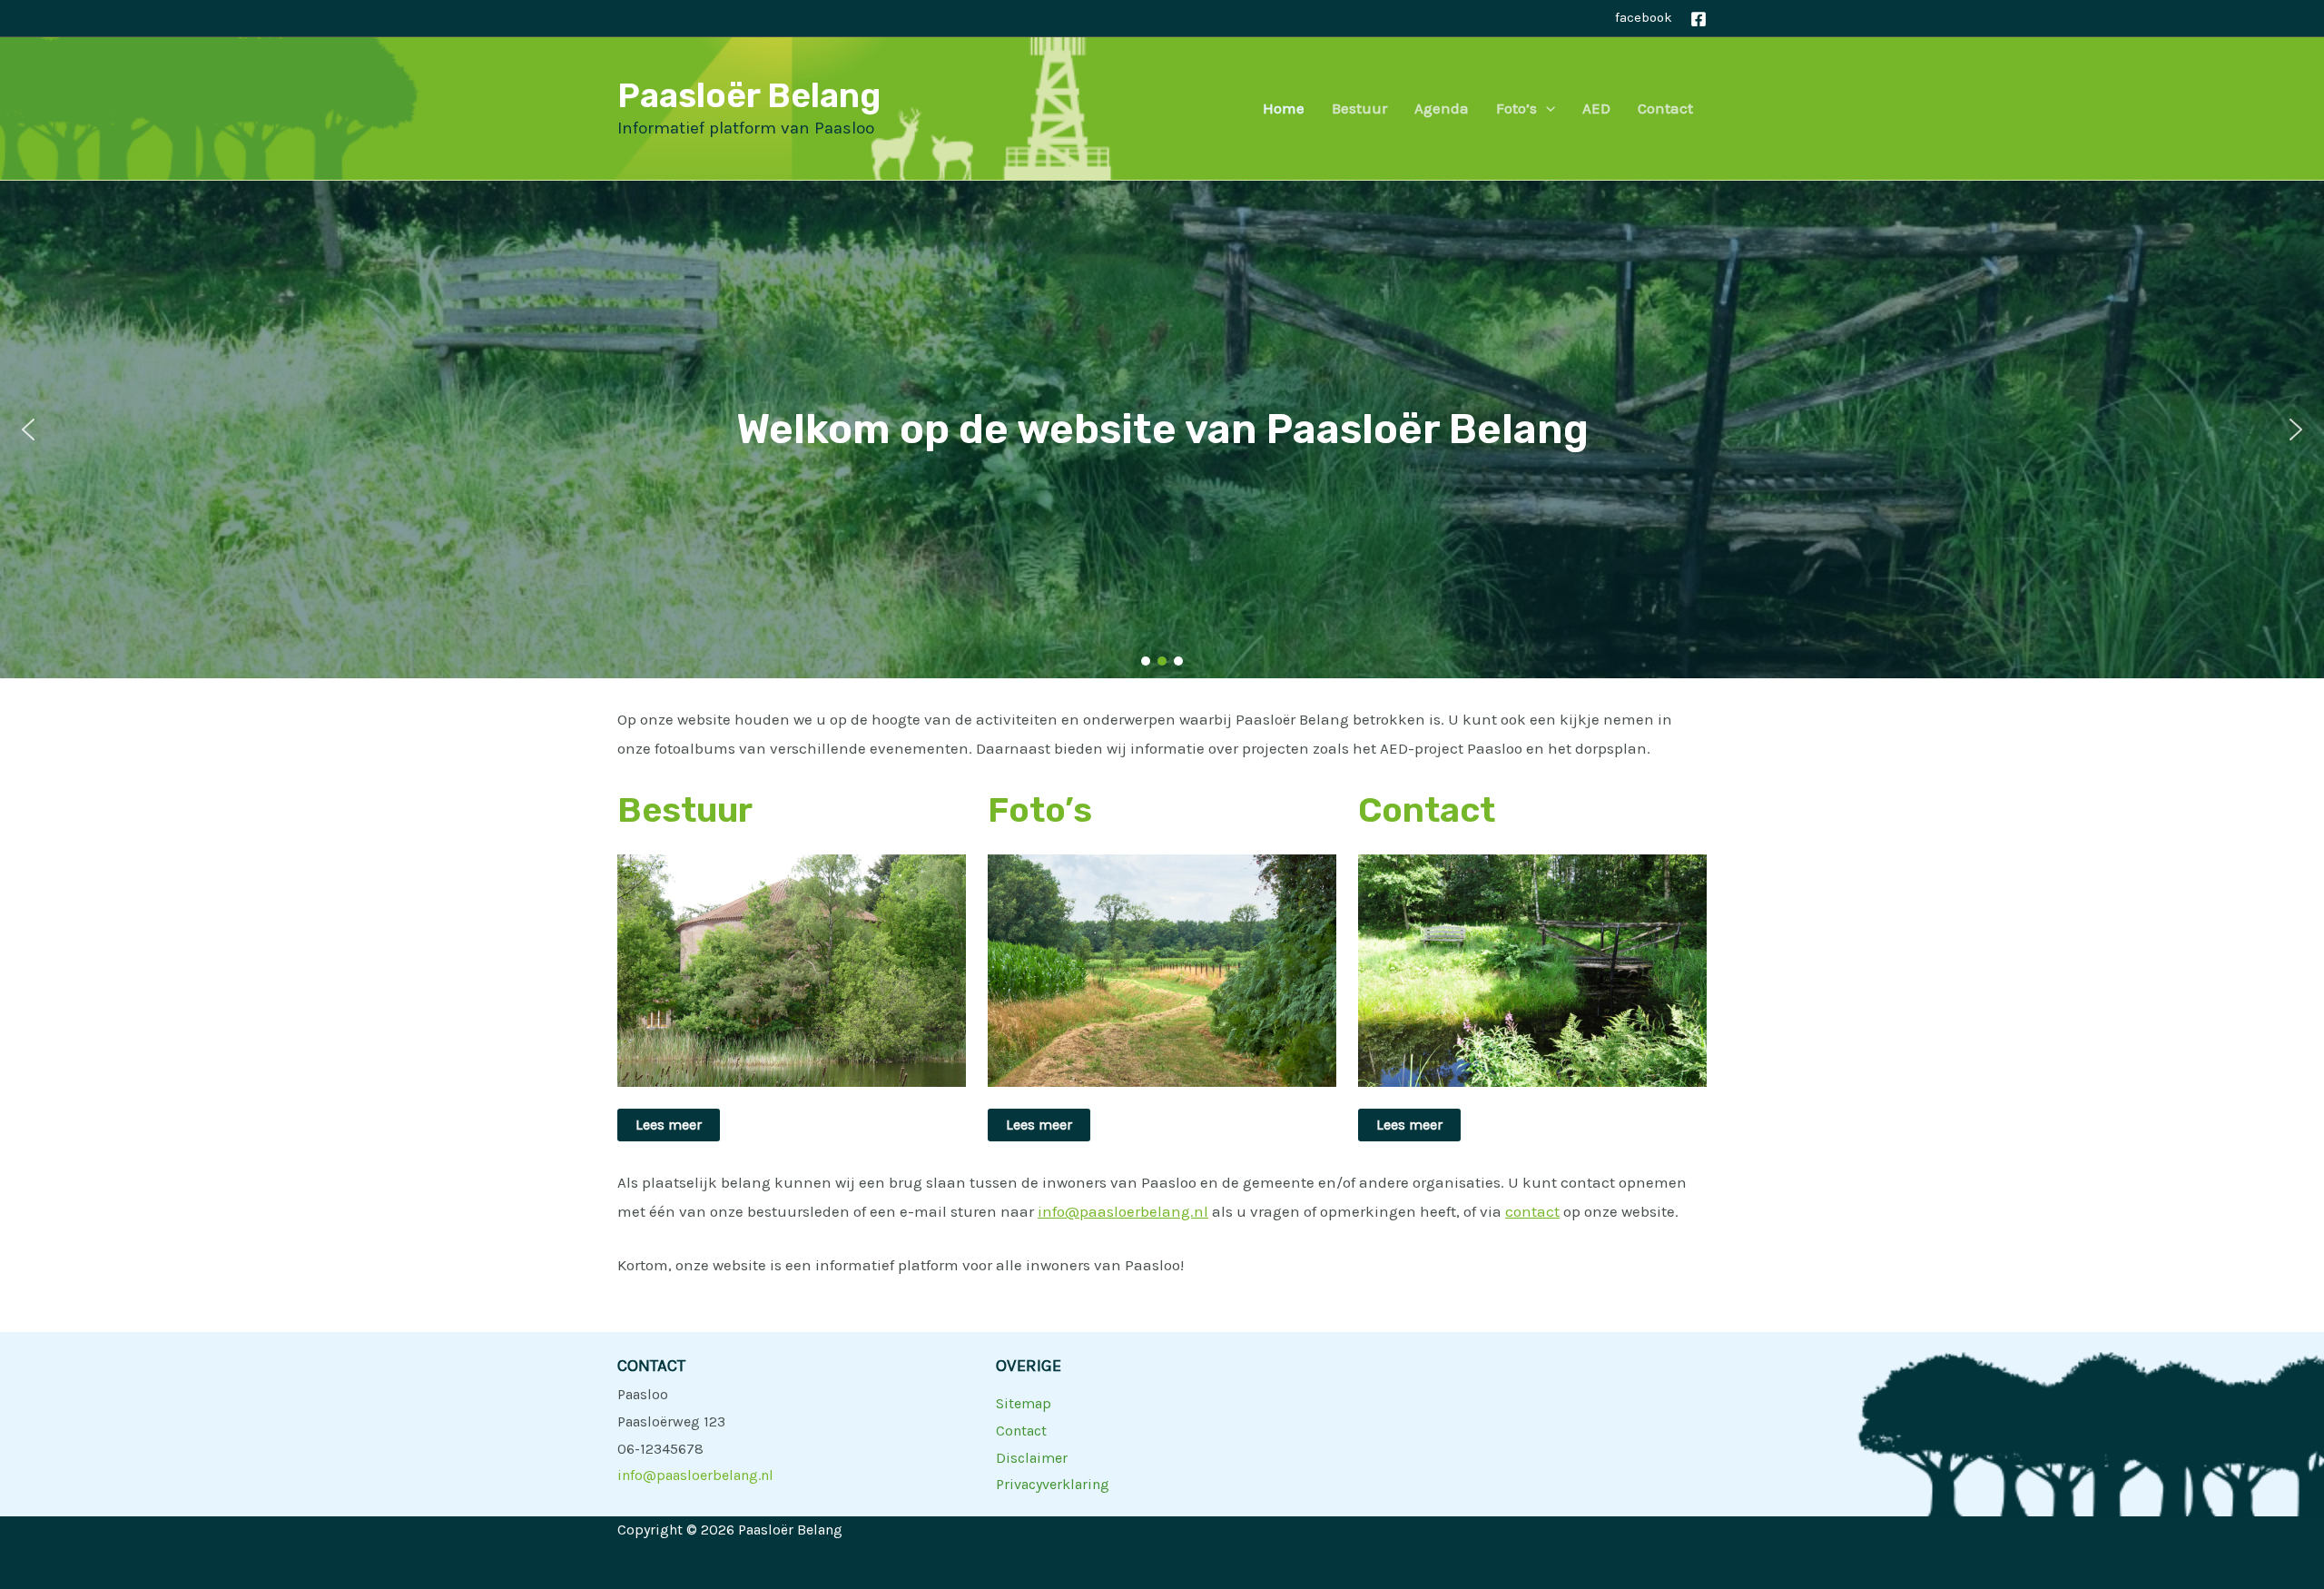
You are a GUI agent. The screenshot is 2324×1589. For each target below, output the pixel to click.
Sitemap (1024, 1403)
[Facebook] (1699, 19)
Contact (1665, 108)
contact (1532, 1211)
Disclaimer (1032, 1458)
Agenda (1442, 108)
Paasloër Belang (749, 95)
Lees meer (669, 1125)
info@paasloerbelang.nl (1123, 1211)
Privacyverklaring (1053, 1484)
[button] (1546, 108)
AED (1596, 108)
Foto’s (1517, 108)
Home (1284, 108)
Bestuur (1359, 108)
